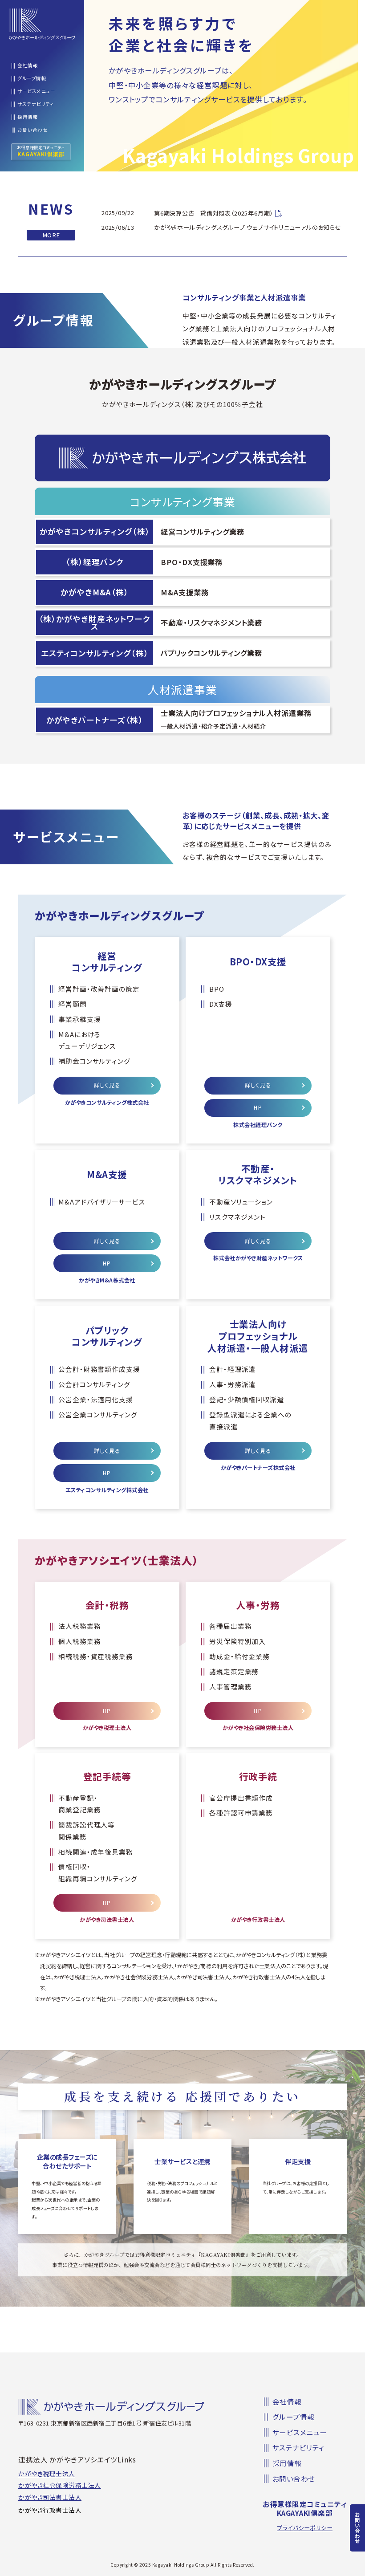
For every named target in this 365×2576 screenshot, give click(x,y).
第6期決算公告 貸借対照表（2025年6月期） (213, 213)
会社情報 (28, 66)
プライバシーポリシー (305, 2528)
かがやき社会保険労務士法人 (60, 2486)
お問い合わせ (357, 2528)
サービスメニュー (36, 92)
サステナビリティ (36, 104)
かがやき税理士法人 (47, 2474)
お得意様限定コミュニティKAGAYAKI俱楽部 (305, 2509)
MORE (51, 235)
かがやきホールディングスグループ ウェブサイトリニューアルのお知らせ (248, 227)
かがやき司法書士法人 (50, 2498)
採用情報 (28, 117)
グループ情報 (32, 79)
